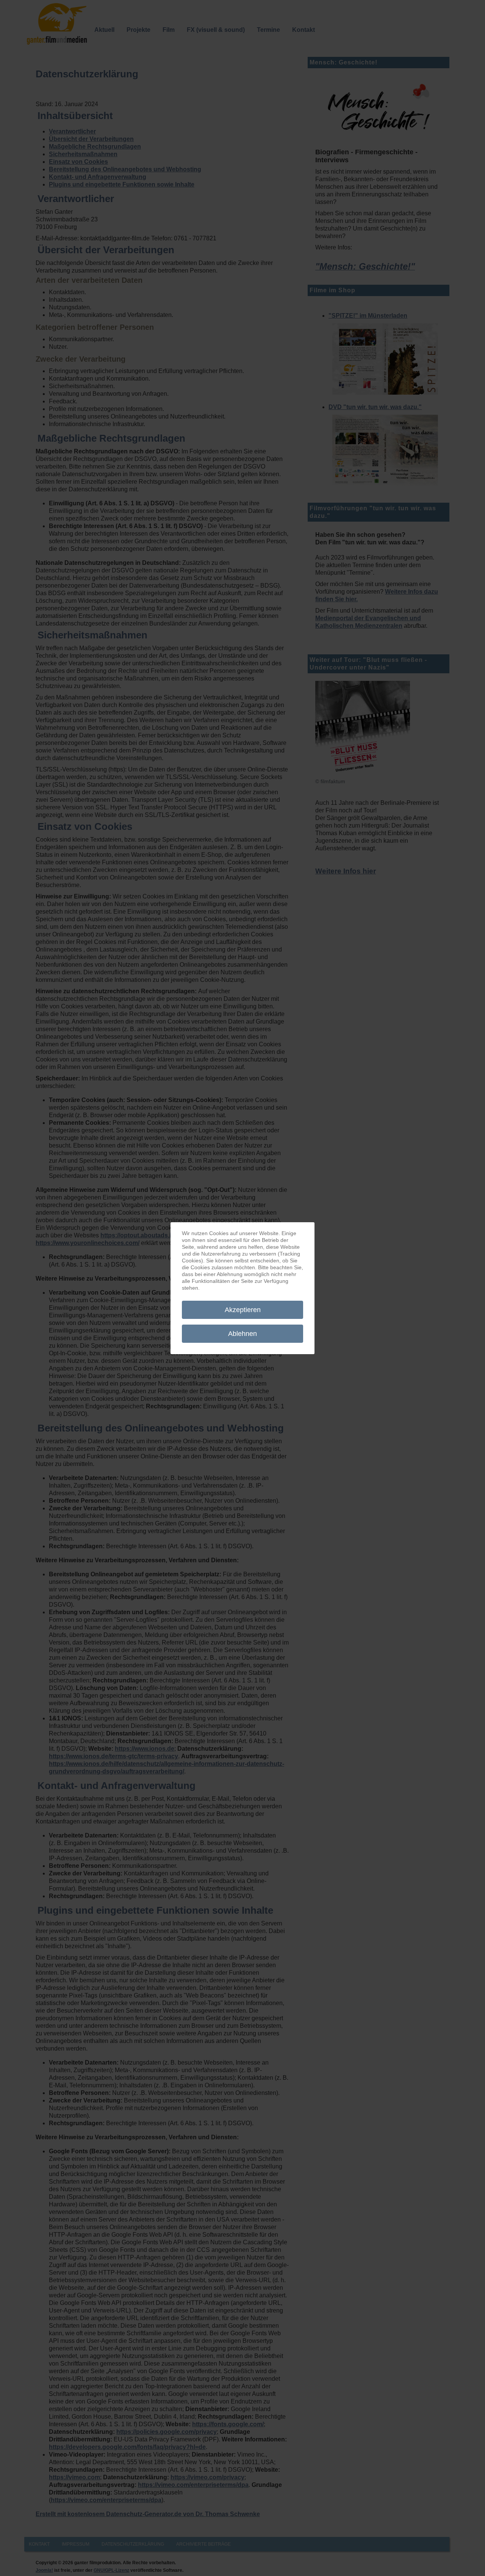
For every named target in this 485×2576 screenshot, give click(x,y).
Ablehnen (242, 1334)
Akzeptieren (243, 1310)
